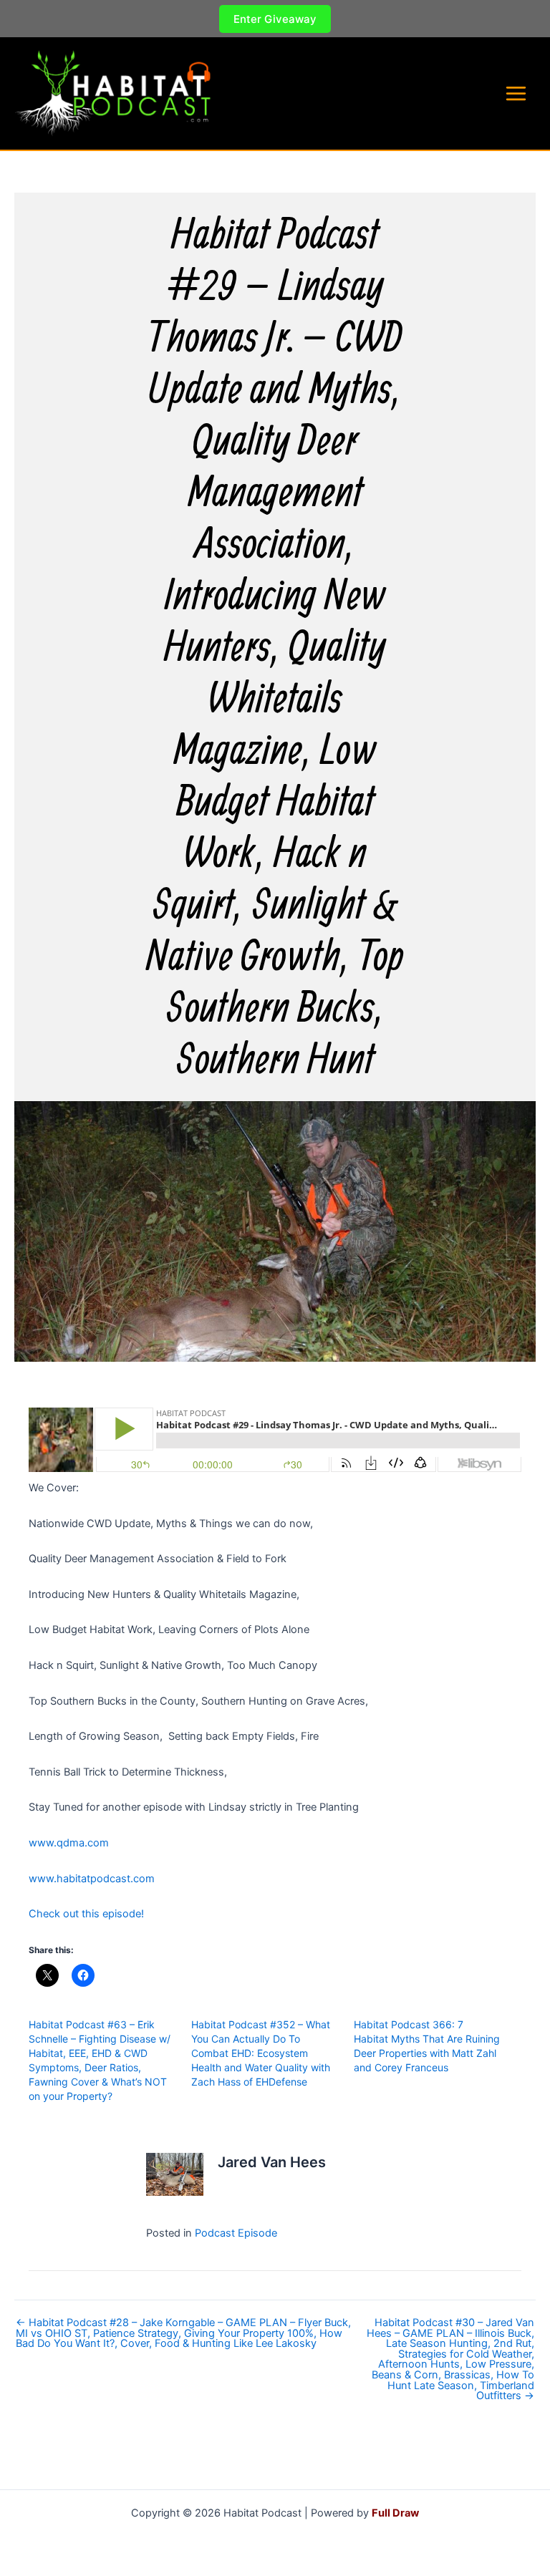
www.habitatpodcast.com (92, 1879)
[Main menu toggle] (516, 93)
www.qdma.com (69, 1843)
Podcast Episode (236, 2233)
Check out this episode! (86, 1914)
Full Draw (395, 2513)
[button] (275, 19)
